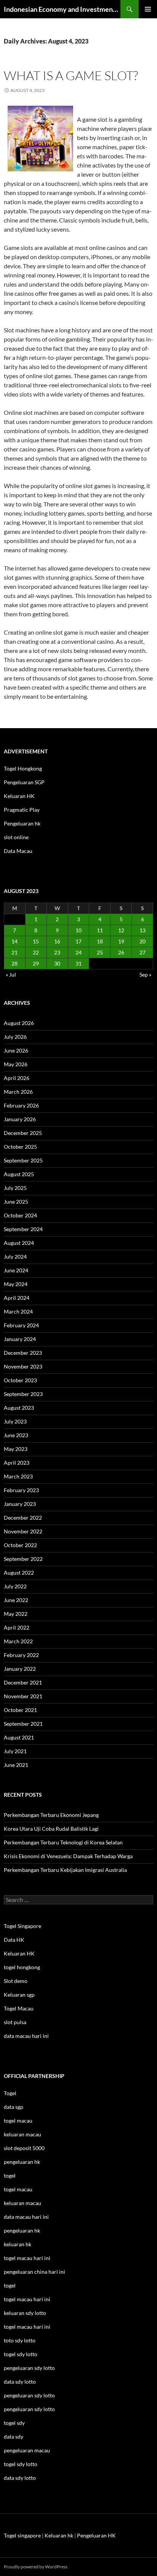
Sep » (145, 974)
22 (36, 952)
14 (14, 941)
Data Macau (18, 851)
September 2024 (23, 1229)
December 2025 (23, 1133)
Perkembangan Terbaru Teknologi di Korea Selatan (63, 1842)
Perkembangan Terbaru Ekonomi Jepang (51, 1815)
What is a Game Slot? (71, 75)
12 (121, 930)
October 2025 (20, 1147)
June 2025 (16, 1202)
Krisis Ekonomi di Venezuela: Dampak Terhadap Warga (68, 1856)
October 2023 (20, 1380)
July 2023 (15, 1421)
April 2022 (17, 1627)
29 (36, 963)
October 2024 (20, 1215)
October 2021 (20, 1710)
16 (57, 941)
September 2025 (23, 1160)
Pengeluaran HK (96, 2535)
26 (121, 952)
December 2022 (23, 1518)
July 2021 (15, 1751)
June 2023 (16, 1435)
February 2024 (21, 1325)
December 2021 (23, 1682)
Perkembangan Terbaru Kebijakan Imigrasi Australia (65, 1870)
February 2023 (21, 1490)
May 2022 (16, 1614)
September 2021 (23, 1724)
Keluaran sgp (19, 1995)
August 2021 (19, 1737)
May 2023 (16, 1449)
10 (78, 930)
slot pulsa (15, 2022)
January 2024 (20, 1339)
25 (100, 952)
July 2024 (15, 1257)
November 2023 (23, 1366)
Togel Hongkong (23, 768)
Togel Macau (19, 2008)
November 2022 (23, 1531)
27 (143, 952)
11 (100, 930)
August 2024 (19, 1243)
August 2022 (19, 1573)
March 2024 (18, 1311)
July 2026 (15, 1037)
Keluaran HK (19, 796)
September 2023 (23, 1394)
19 (121, 941)
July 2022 (15, 1586)
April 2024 (17, 1298)
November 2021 (23, 1696)
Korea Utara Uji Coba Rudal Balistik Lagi (51, 1829)
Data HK (14, 1940)
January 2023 (20, 1504)
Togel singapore (22, 2535)
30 (57, 963)
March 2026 (18, 1092)
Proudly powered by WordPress (36, 2567)
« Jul (11, 974)
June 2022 (16, 1600)
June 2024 (16, 1270)
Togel (10, 2093)
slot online (16, 837)
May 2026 (16, 1064)
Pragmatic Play (22, 810)
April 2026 (17, 1078)
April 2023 (17, 1463)
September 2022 (23, 1559)
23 (57, 952)
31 (78, 963)
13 (143, 930)
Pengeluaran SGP (24, 782)
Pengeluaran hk (22, 823)
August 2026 (19, 1023)
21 (14, 952)
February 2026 (21, 1105)
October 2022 (20, 1545)
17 (78, 941)
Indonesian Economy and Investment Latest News (62, 9)
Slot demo (16, 1981)
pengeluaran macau (27, 2450)
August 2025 (19, 1174)
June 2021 (16, 1765)
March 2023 (18, 1476)
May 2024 (16, 1284)
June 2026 (16, 1050)
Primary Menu (148, 9)
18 (100, 941)
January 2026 (20, 1119)
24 (78, 952)
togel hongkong (22, 1967)
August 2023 (19, 1408)
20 (143, 941)
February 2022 (21, 1655)
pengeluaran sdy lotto (29, 2395)
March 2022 (18, 1641)
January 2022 (20, 1669)
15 (36, 941)
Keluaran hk (59, 2535)
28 (14, 963)
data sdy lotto (20, 2478)
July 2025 (15, 1188)
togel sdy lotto (21, 2464)
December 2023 (23, 1353)
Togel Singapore (22, 1926)
